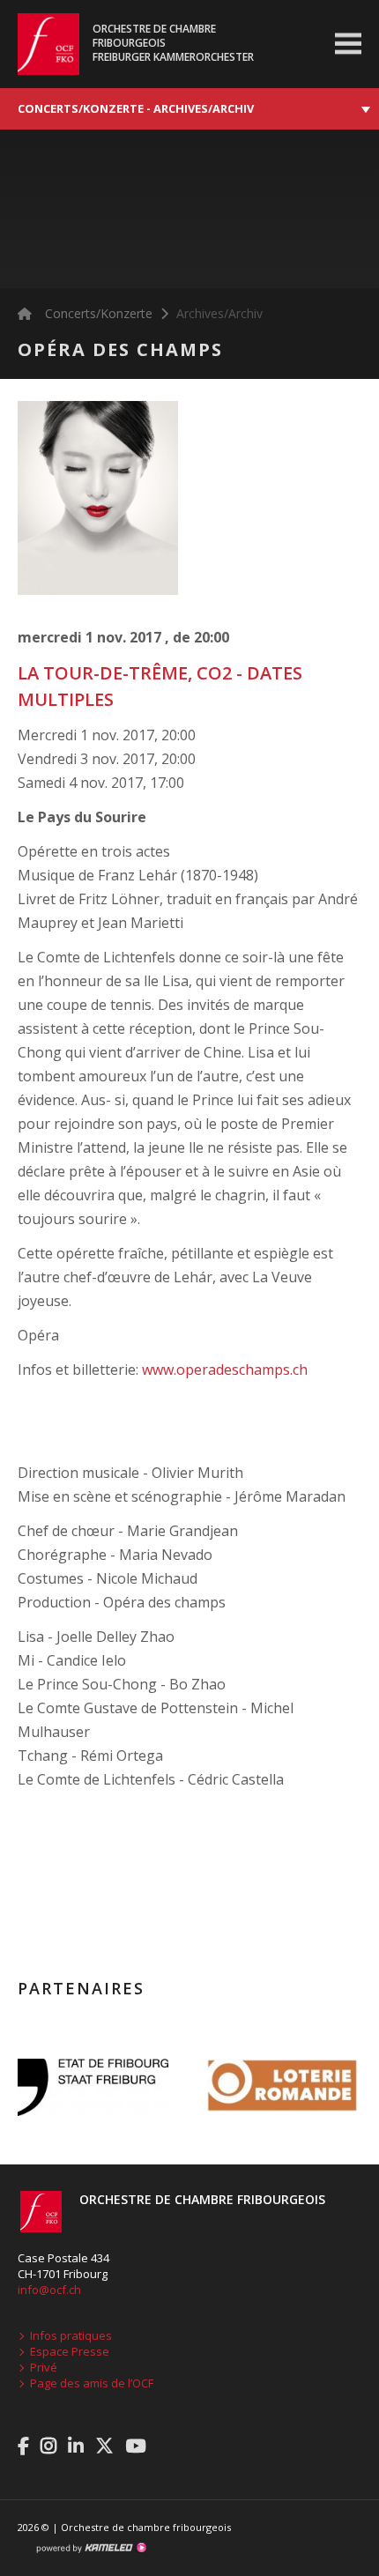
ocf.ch (40, 44)
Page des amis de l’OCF (92, 2383)
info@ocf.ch (49, 2290)
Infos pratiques (71, 2335)
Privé (44, 2367)
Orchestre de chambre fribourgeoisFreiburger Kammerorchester (173, 43)
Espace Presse (70, 2351)
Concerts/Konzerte (99, 313)
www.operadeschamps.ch (225, 1370)
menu (348, 44)
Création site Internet (91, 2548)
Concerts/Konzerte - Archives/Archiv (136, 108)
